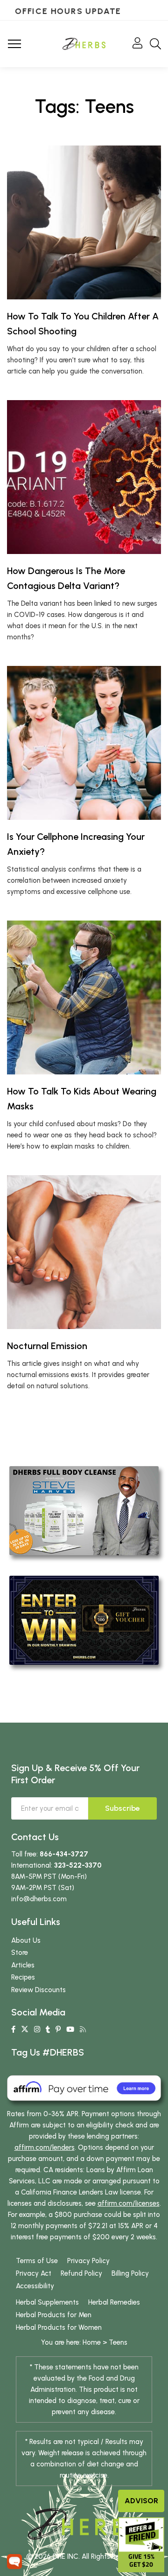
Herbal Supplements (47, 2302)
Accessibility (35, 2286)
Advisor (141, 2501)
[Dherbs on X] (25, 2029)
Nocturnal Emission (47, 1346)
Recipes (23, 1977)
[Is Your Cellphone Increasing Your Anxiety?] (84, 743)
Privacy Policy (88, 2261)
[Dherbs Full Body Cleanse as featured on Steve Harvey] (84, 1510)
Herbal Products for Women (59, 2327)
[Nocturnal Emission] (84, 1252)
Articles (23, 1965)
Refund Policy (81, 2273)
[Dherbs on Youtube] (70, 2029)
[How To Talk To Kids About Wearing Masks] (84, 997)
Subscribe (122, 1808)
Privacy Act (34, 2273)
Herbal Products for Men (54, 2315)
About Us (26, 1940)
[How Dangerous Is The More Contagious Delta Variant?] (84, 477)
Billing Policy (130, 2273)
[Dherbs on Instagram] (37, 2029)
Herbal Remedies (114, 2302)
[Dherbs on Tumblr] (48, 2029)
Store (20, 1953)
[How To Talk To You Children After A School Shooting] (84, 222)
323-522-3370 (78, 1865)
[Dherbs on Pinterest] (58, 2029)
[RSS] (83, 2029)
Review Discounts (38, 1990)
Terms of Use (37, 2261)
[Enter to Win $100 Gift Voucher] (84, 1620)
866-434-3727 (64, 1854)
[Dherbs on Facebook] (13, 2029)
